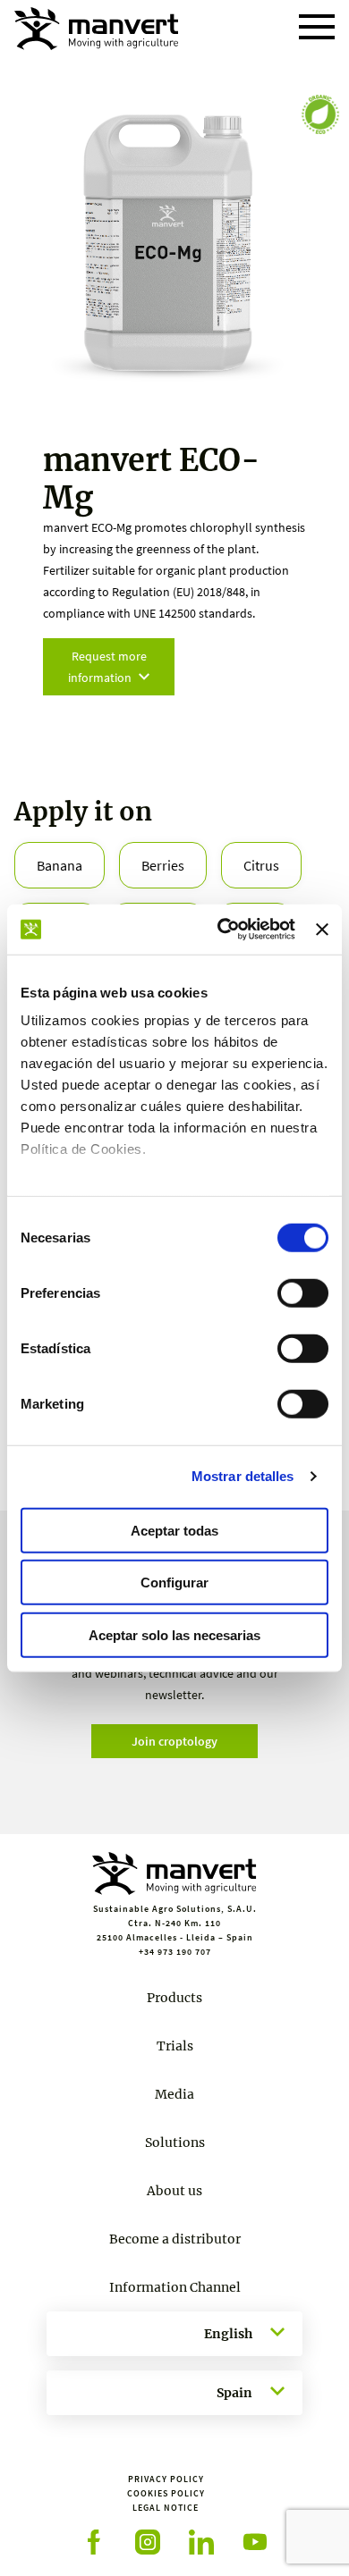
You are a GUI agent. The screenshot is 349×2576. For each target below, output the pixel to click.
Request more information (107, 667)
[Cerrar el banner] (322, 930)
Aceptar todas (174, 1530)
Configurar (174, 1583)
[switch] (303, 1292)
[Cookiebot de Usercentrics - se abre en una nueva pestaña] (222, 930)
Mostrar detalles (243, 1476)
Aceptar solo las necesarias (174, 1634)
